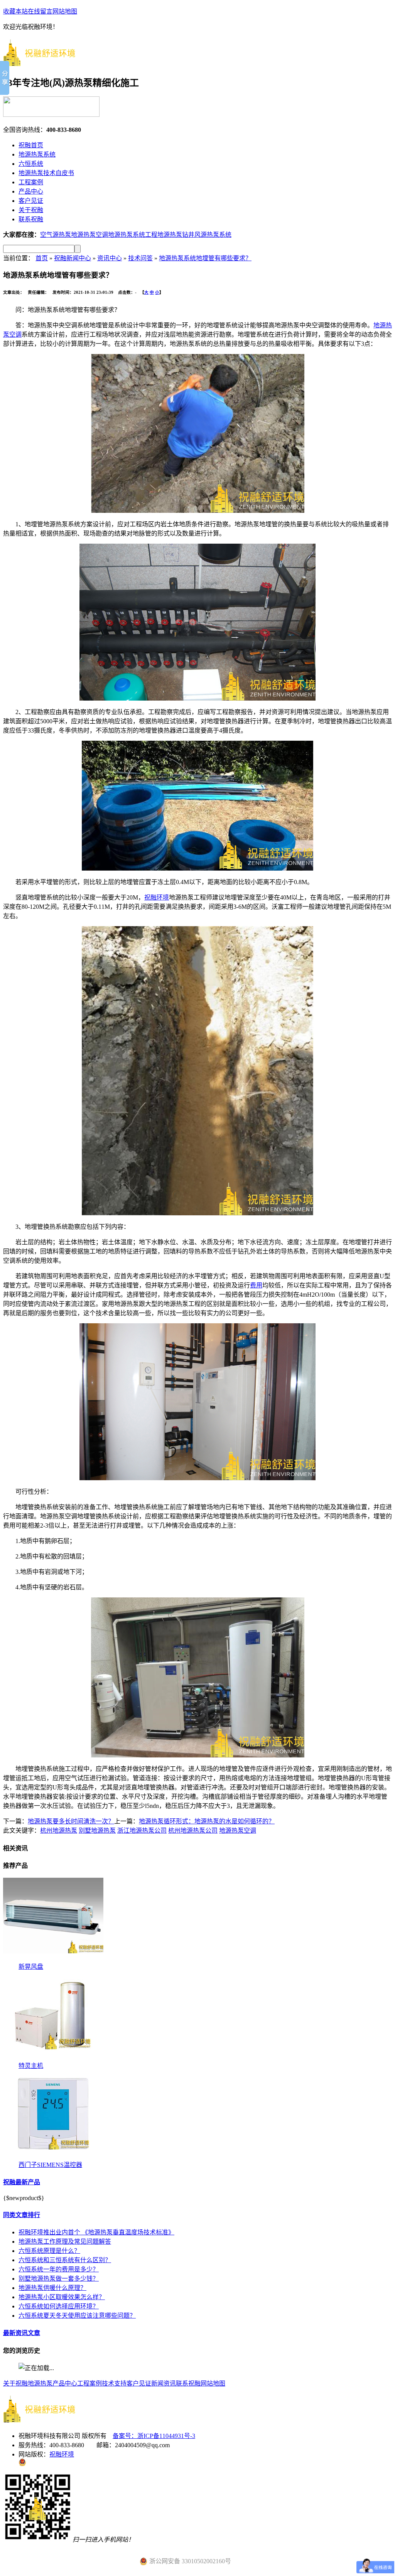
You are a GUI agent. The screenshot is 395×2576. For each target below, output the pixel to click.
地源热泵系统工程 (133, 235)
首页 (42, 258)
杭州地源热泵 (59, 1830)
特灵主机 (31, 2066)
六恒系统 (31, 164)
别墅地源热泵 (97, 1830)
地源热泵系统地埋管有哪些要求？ (205, 258)
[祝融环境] (46, 62)
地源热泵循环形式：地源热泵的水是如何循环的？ (207, 1821)
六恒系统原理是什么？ (49, 2251)
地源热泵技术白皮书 (46, 173)
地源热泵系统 (37, 154)
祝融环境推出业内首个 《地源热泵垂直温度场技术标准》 (96, 2232)
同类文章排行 (22, 2215)
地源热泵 (40, 2383)
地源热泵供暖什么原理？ (52, 2288)
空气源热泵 (56, 235)
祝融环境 (157, 897)
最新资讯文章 (22, 2333)
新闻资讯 (164, 2383)
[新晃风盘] (53, 1959)
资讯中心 (110, 258)
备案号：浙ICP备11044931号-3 (154, 2436)
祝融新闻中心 (73, 258)
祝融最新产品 (22, 2182)
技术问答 (140, 258)
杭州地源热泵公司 (193, 1830)
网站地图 (65, 11)
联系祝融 (31, 219)
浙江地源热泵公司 (142, 1830)
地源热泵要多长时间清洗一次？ (71, 1821)
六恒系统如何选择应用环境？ (59, 2306)
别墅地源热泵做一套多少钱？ (59, 2279)
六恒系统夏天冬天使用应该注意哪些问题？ (77, 2316)
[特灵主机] (53, 2058)
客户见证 (31, 201)
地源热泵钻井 (176, 235)
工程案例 (31, 182)
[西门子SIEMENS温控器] (53, 2157)
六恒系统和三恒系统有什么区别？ (65, 2260)
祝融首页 (31, 145)
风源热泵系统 (213, 235)
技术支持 (114, 2383)
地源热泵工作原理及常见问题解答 (65, 2242)
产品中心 (31, 191)
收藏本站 (15, 11)
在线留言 (40, 11)
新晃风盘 (31, 1967)
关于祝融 (31, 210)
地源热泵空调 (89, 235)
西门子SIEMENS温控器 (50, 2165)
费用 (256, 1285)
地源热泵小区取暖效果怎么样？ (62, 2297)
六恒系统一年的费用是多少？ (59, 2269)
